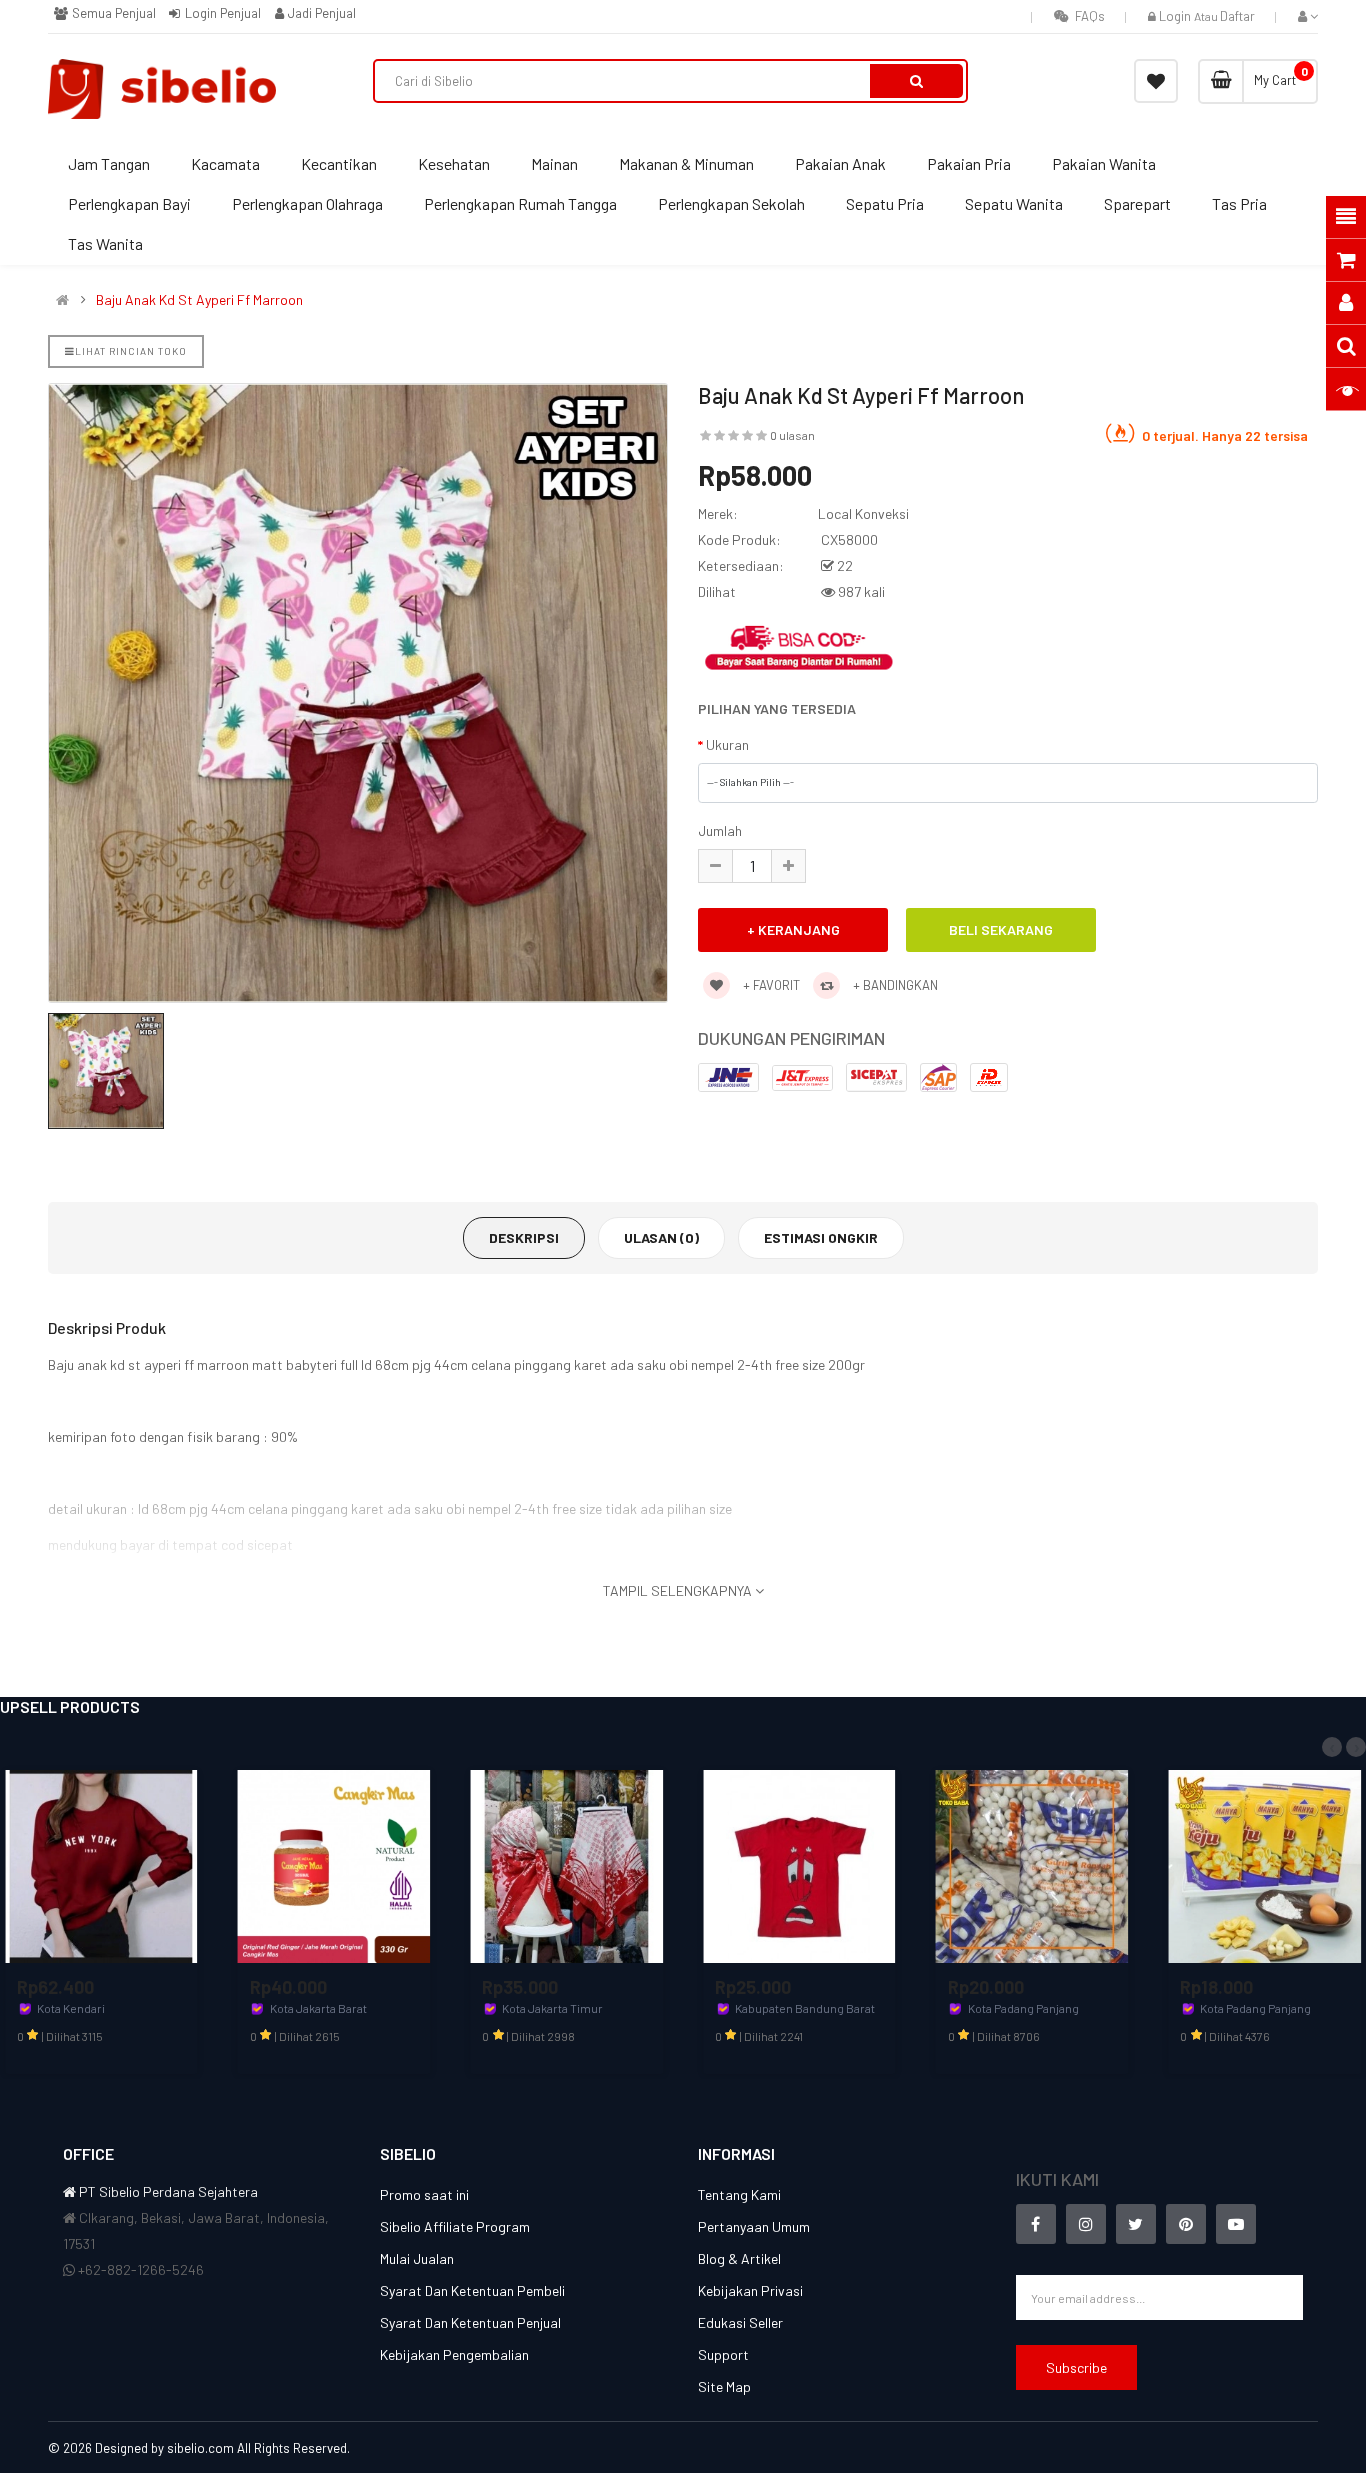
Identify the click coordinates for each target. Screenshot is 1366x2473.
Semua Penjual (112, 13)
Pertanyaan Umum (754, 2226)
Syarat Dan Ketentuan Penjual (470, 2322)
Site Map (724, 2386)
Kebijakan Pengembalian (454, 2354)
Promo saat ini (424, 2194)
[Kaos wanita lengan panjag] (101, 1864)
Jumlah (720, 830)
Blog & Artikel (739, 2258)
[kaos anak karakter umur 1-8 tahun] (799, 1864)
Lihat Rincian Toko (131, 351)
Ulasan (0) (661, 1237)
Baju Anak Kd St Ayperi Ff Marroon (199, 300)
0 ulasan (792, 435)
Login (1176, 16)
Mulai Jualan (417, 2258)
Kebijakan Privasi (750, 2290)
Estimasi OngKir (821, 1237)
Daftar (1237, 16)
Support (723, 2354)
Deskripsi (524, 1237)
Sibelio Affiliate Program (455, 2226)
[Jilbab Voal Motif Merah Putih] (566, 1864)
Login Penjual (221, 13)
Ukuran (727, 744)
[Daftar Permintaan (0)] (1156, 81)
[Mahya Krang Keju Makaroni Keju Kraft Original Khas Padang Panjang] (1264, 1864)
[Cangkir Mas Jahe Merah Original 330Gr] (334, 1864)
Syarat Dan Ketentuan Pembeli (472, 2290)
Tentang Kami (739, 2194)
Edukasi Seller (740, 2322)
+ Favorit (770, 985)
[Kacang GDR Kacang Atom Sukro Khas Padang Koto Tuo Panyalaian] (1032, 1864)
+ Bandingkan (894, 985)
